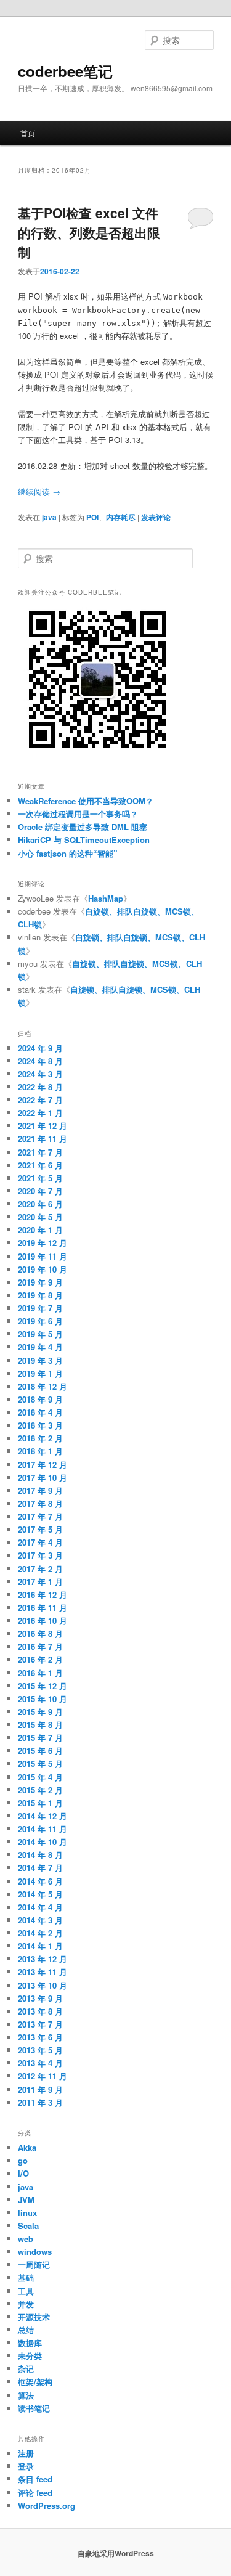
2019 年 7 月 (40, 1308)
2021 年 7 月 (40, 1152)
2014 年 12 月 (43, 1816)
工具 (26, 2291)
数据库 (30, 2343)
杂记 (26, 2369)
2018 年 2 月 (40, 1438)
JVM (26, 2200)
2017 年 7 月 (40, 1516)
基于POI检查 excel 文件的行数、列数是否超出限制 (89, 232)
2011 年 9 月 (40, 2089)
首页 (28, 133)
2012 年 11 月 (43, 2076)
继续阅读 (39, 491)
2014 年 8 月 (40, 1855)
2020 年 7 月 (40, 1191)
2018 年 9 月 (40, 1399)
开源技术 (34, 2317)
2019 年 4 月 (40, 1347)
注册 (26, 2453)
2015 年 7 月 (40, 1738)
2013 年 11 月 (43, 1972)
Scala (28, 2226)
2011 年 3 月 (40, 2102)
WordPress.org (47, 2505)
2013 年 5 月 (40, 2050)
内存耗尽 (121, 517)
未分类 (30, 2356)
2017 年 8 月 (40, 1503)
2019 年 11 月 (43, 1256)
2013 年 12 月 (43, 1959)
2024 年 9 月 (40, 1048)
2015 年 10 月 (43, 1699)
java (49, 517)
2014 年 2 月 (40, 1933)
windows (35, 2252)
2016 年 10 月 (43, 1620)
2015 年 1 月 (40, 1803)
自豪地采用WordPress (116, 2553)
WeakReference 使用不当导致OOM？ (86, 801)
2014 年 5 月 (40, 1894)
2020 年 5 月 (40, 1217)
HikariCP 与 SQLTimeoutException (84, 840)
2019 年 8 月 (40, 1295)
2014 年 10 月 (43, 1842)
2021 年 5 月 (40, 1178)
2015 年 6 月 (40, 1751)
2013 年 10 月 (43, 1985)
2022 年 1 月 (40, 1113)
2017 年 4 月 (40, 1542)
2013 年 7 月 (40, 2024)
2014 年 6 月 (40, 1881)
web (26, 2239)
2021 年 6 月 (40, 1165)
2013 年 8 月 (40, 2011)
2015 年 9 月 (40, 1712)
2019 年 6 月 (40, 1321)
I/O (23, 2173)
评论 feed (35, 2492)
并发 (26, 2304)
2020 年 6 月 (40, 1204)
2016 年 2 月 (40, 1659)
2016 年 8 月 (40, 1633)
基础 (26, 2277)
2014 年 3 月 (40, 1920)
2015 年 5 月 (40, 1763)
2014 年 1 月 (40, 1946)
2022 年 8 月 (40, 1087)
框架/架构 (35, 2382)
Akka (27, 2147)
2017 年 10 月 (43, 1478)
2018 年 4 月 (40, 1412)
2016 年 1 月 (40, 1673)
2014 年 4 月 (40, 1907)
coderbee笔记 (65, 71)
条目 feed (35, 2479)
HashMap (106, 898)
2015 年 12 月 (43, 1686)
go (23, 2160)
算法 (26, 2395)
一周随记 (34, 2264)
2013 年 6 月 (40, 2037)
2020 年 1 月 (40, 1230)
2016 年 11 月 (43, 1608)
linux (27, 2213)
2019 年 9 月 (40, 1282)
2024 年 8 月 (40, 1061)
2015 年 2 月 (40, 1790)
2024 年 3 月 (40, 1074)
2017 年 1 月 (40, 1582)
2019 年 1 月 (40, 1373)
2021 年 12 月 (43, 1126)
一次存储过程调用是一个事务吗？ (78, 814)
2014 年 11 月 (43, 1829)
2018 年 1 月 (40, 1451)
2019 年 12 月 (43, 1243)
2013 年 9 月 (40, 1998)
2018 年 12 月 (43, 1386)
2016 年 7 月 (40, 1646)
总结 (26, 2330)
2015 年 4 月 (40, 1777)
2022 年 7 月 (40, 1100)
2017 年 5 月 (40, 1529)
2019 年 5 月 (40, 1334)
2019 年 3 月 (40, 1360)
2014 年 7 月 (40, 1868)
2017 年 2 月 (40, 1569)
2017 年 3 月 (40, 1555)
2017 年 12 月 (43, 1465)
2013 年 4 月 (40, 2063)
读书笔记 (34, 2408)
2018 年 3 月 (40, 1425)
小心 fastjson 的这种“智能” (68, 853)
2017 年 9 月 (40, 1490)
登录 (26, 2466)
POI (92, 517)
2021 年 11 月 (43, 1139)
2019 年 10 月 (43, 1269)
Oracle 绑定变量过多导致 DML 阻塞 (83, 827)
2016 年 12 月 (43, 1595)
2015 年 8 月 (40, 1725)
